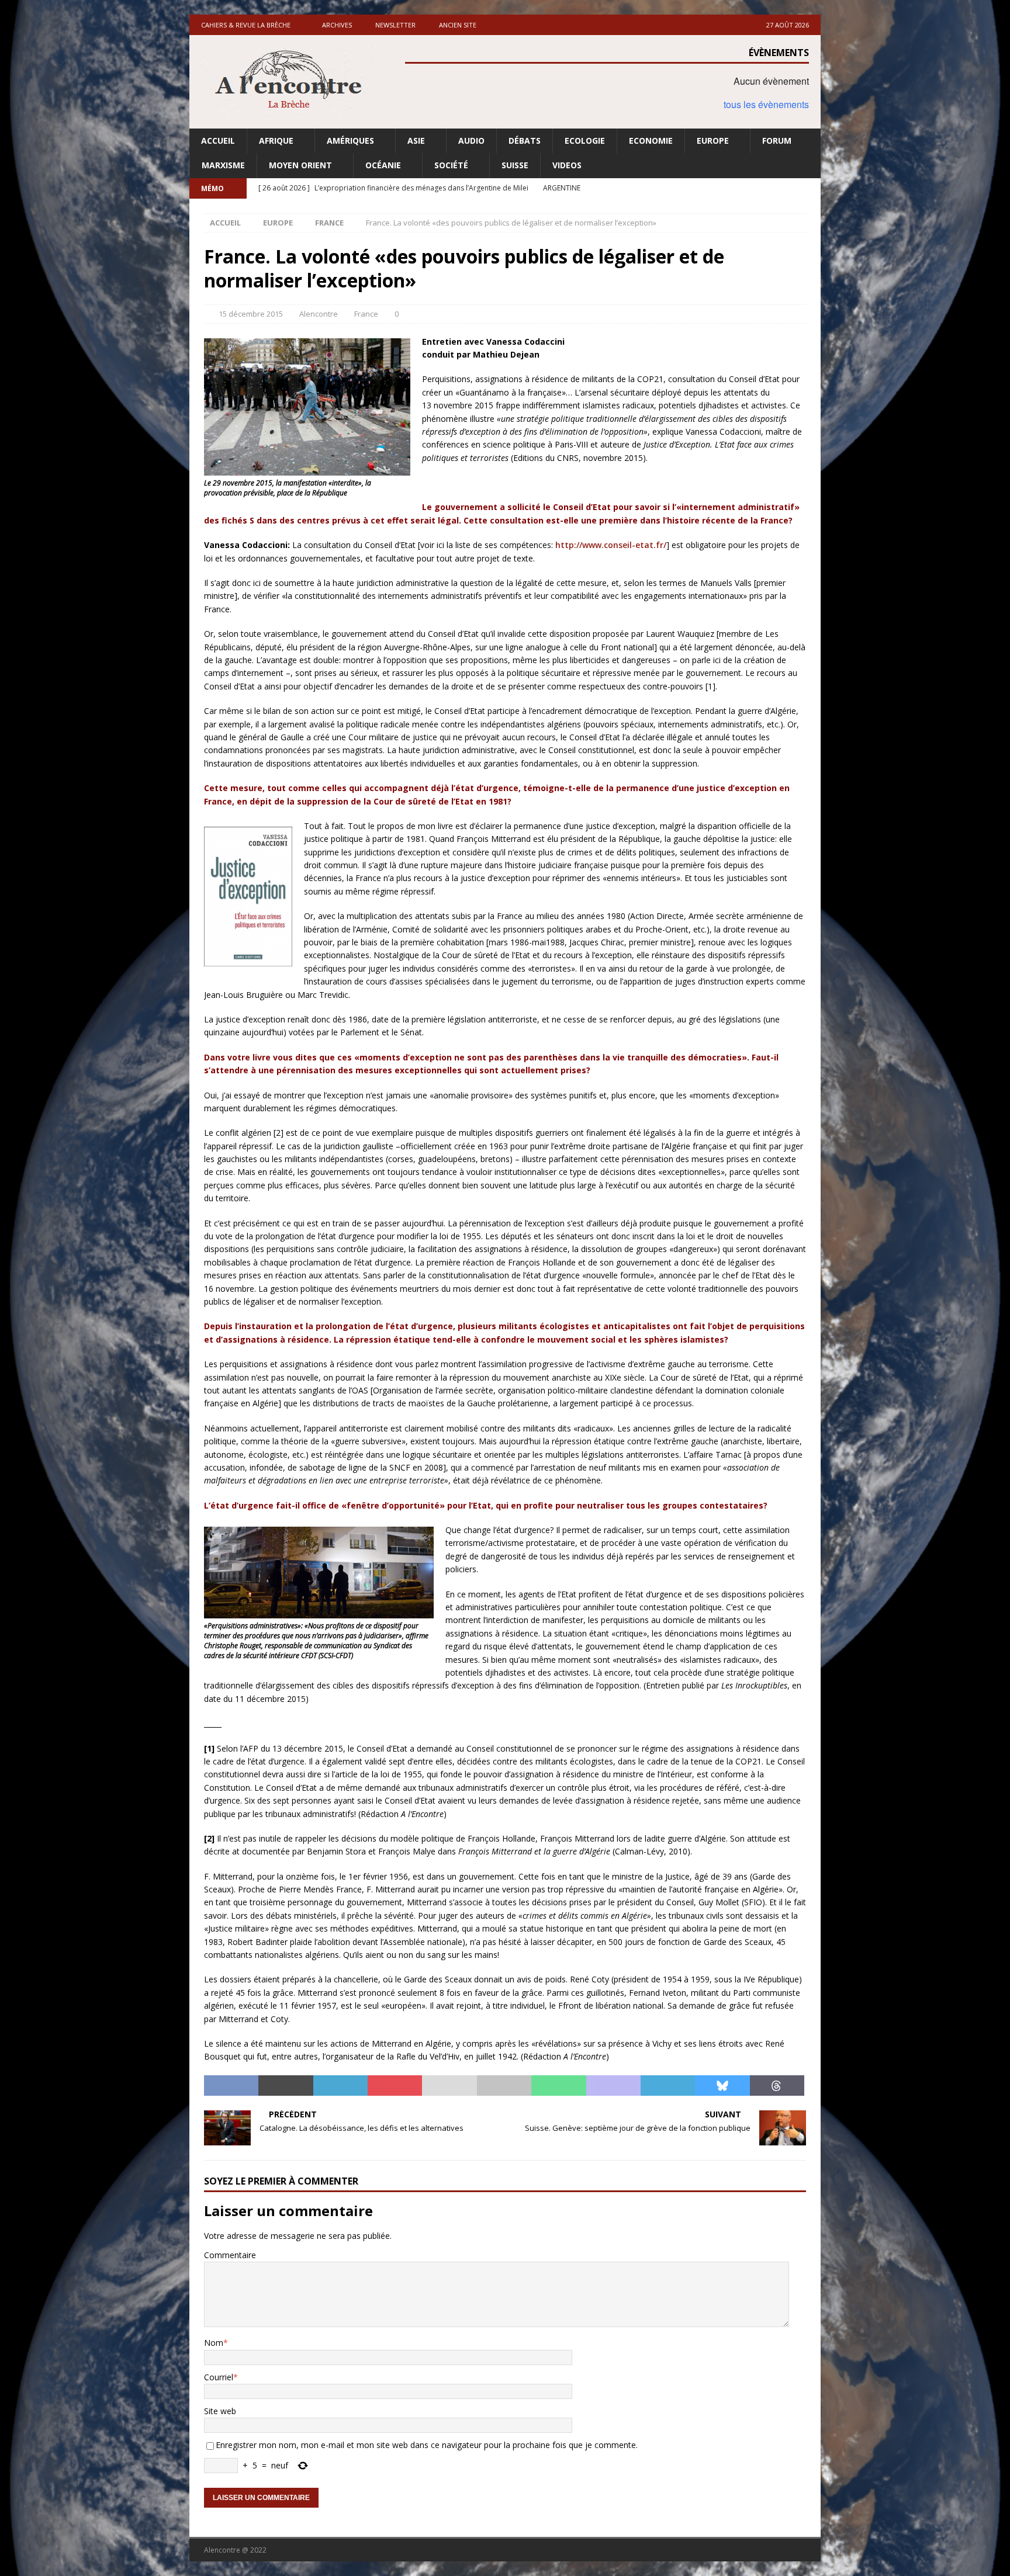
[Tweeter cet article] (286, 2086)
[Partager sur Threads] (777, 2086)
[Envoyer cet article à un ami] (449, 2086)
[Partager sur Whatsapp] (558, 2086)
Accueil (218, 141)
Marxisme (223, 165)
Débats (525, 141)
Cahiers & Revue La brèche (246, 25)
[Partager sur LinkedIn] (340, 2086)
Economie (651, 141)
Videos (567, 165)
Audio (471, 141)
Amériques (350, 141)
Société (451, 165)
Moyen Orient (300, 165)
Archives (337, 25)
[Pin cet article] (395, 2086)
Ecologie (585, 141)
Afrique (276, 141)
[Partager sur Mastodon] (613, 2086)
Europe (713, 141)
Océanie (383, 165)
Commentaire (230, 2255)
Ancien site (458, 25)
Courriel (219, 2377)
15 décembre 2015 (251, 314)
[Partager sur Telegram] (668, 2086)
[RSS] (810, 188)
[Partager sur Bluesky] (722, 2086)
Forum (777, 141)
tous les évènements (766, 104)
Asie (416, 141)
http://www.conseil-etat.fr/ (611, 545)
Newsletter (395, 25)
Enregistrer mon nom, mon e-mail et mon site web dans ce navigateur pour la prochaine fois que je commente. (427, 2445)
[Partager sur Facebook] (231, 2086)
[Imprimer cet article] (504, 2086)
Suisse (515, 165)
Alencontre (319, 314)
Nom (214, 2343)
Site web (220, 2411)
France (366, 314)
